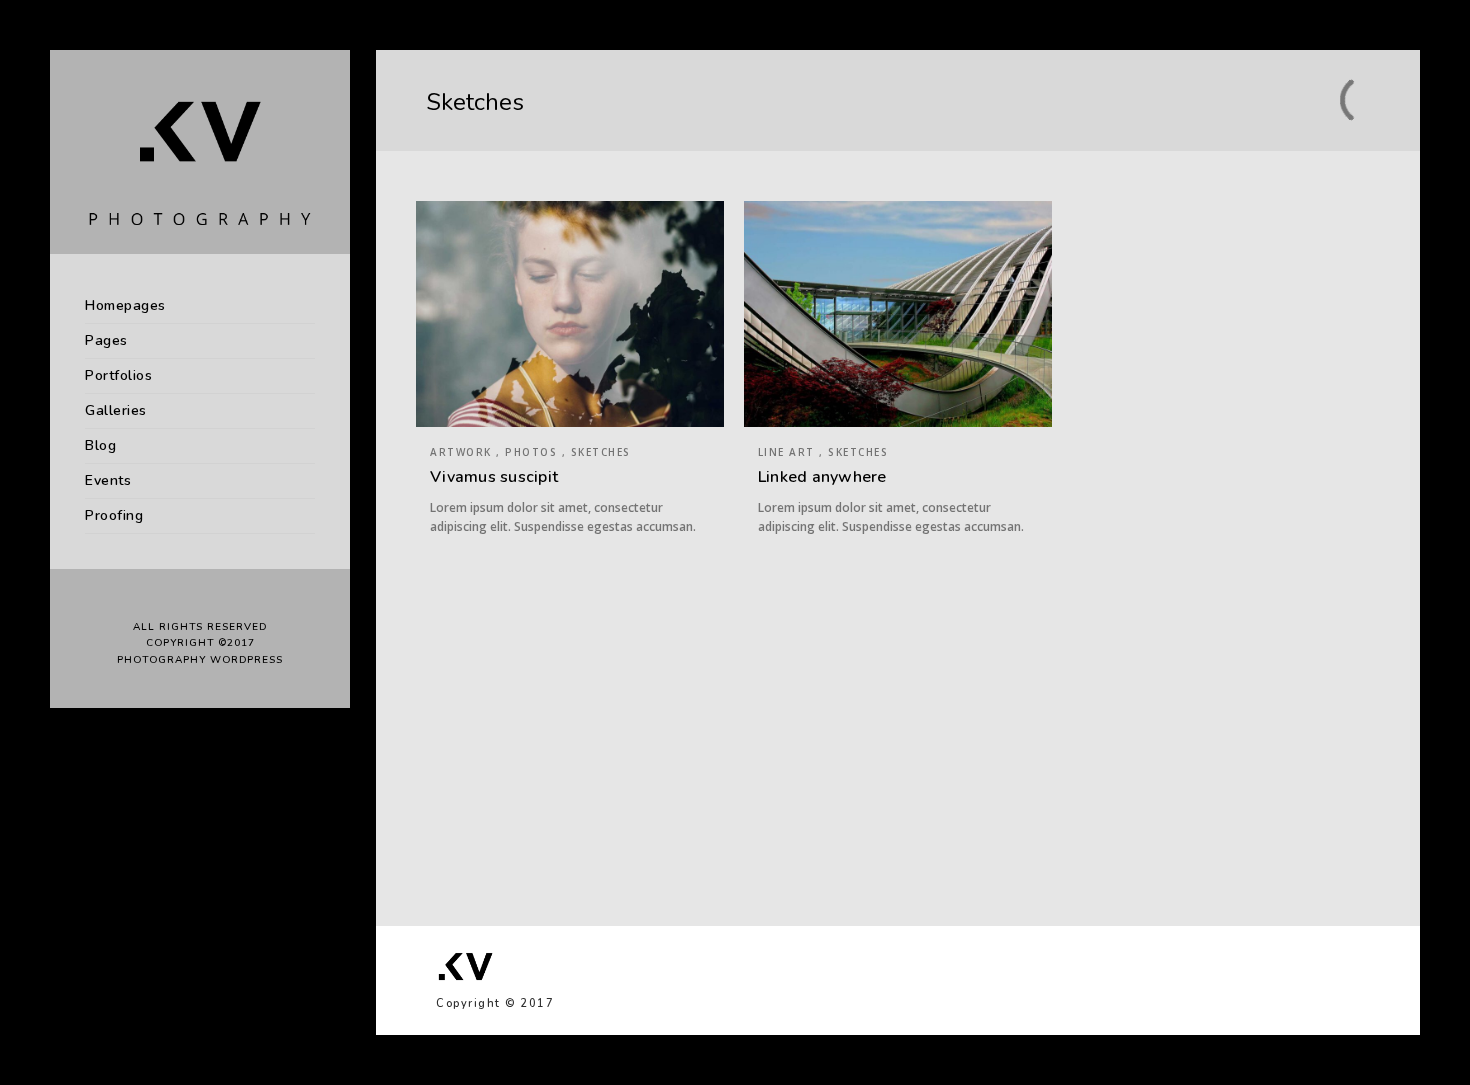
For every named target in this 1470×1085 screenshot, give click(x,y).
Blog (100, 445)
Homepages (125, 305)
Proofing (114, 515)
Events (108, 480)
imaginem (974, 750)
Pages (106, 340)
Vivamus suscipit (494, 477)
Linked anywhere (822, 477)
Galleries (116, 410)
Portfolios (118, 375)
